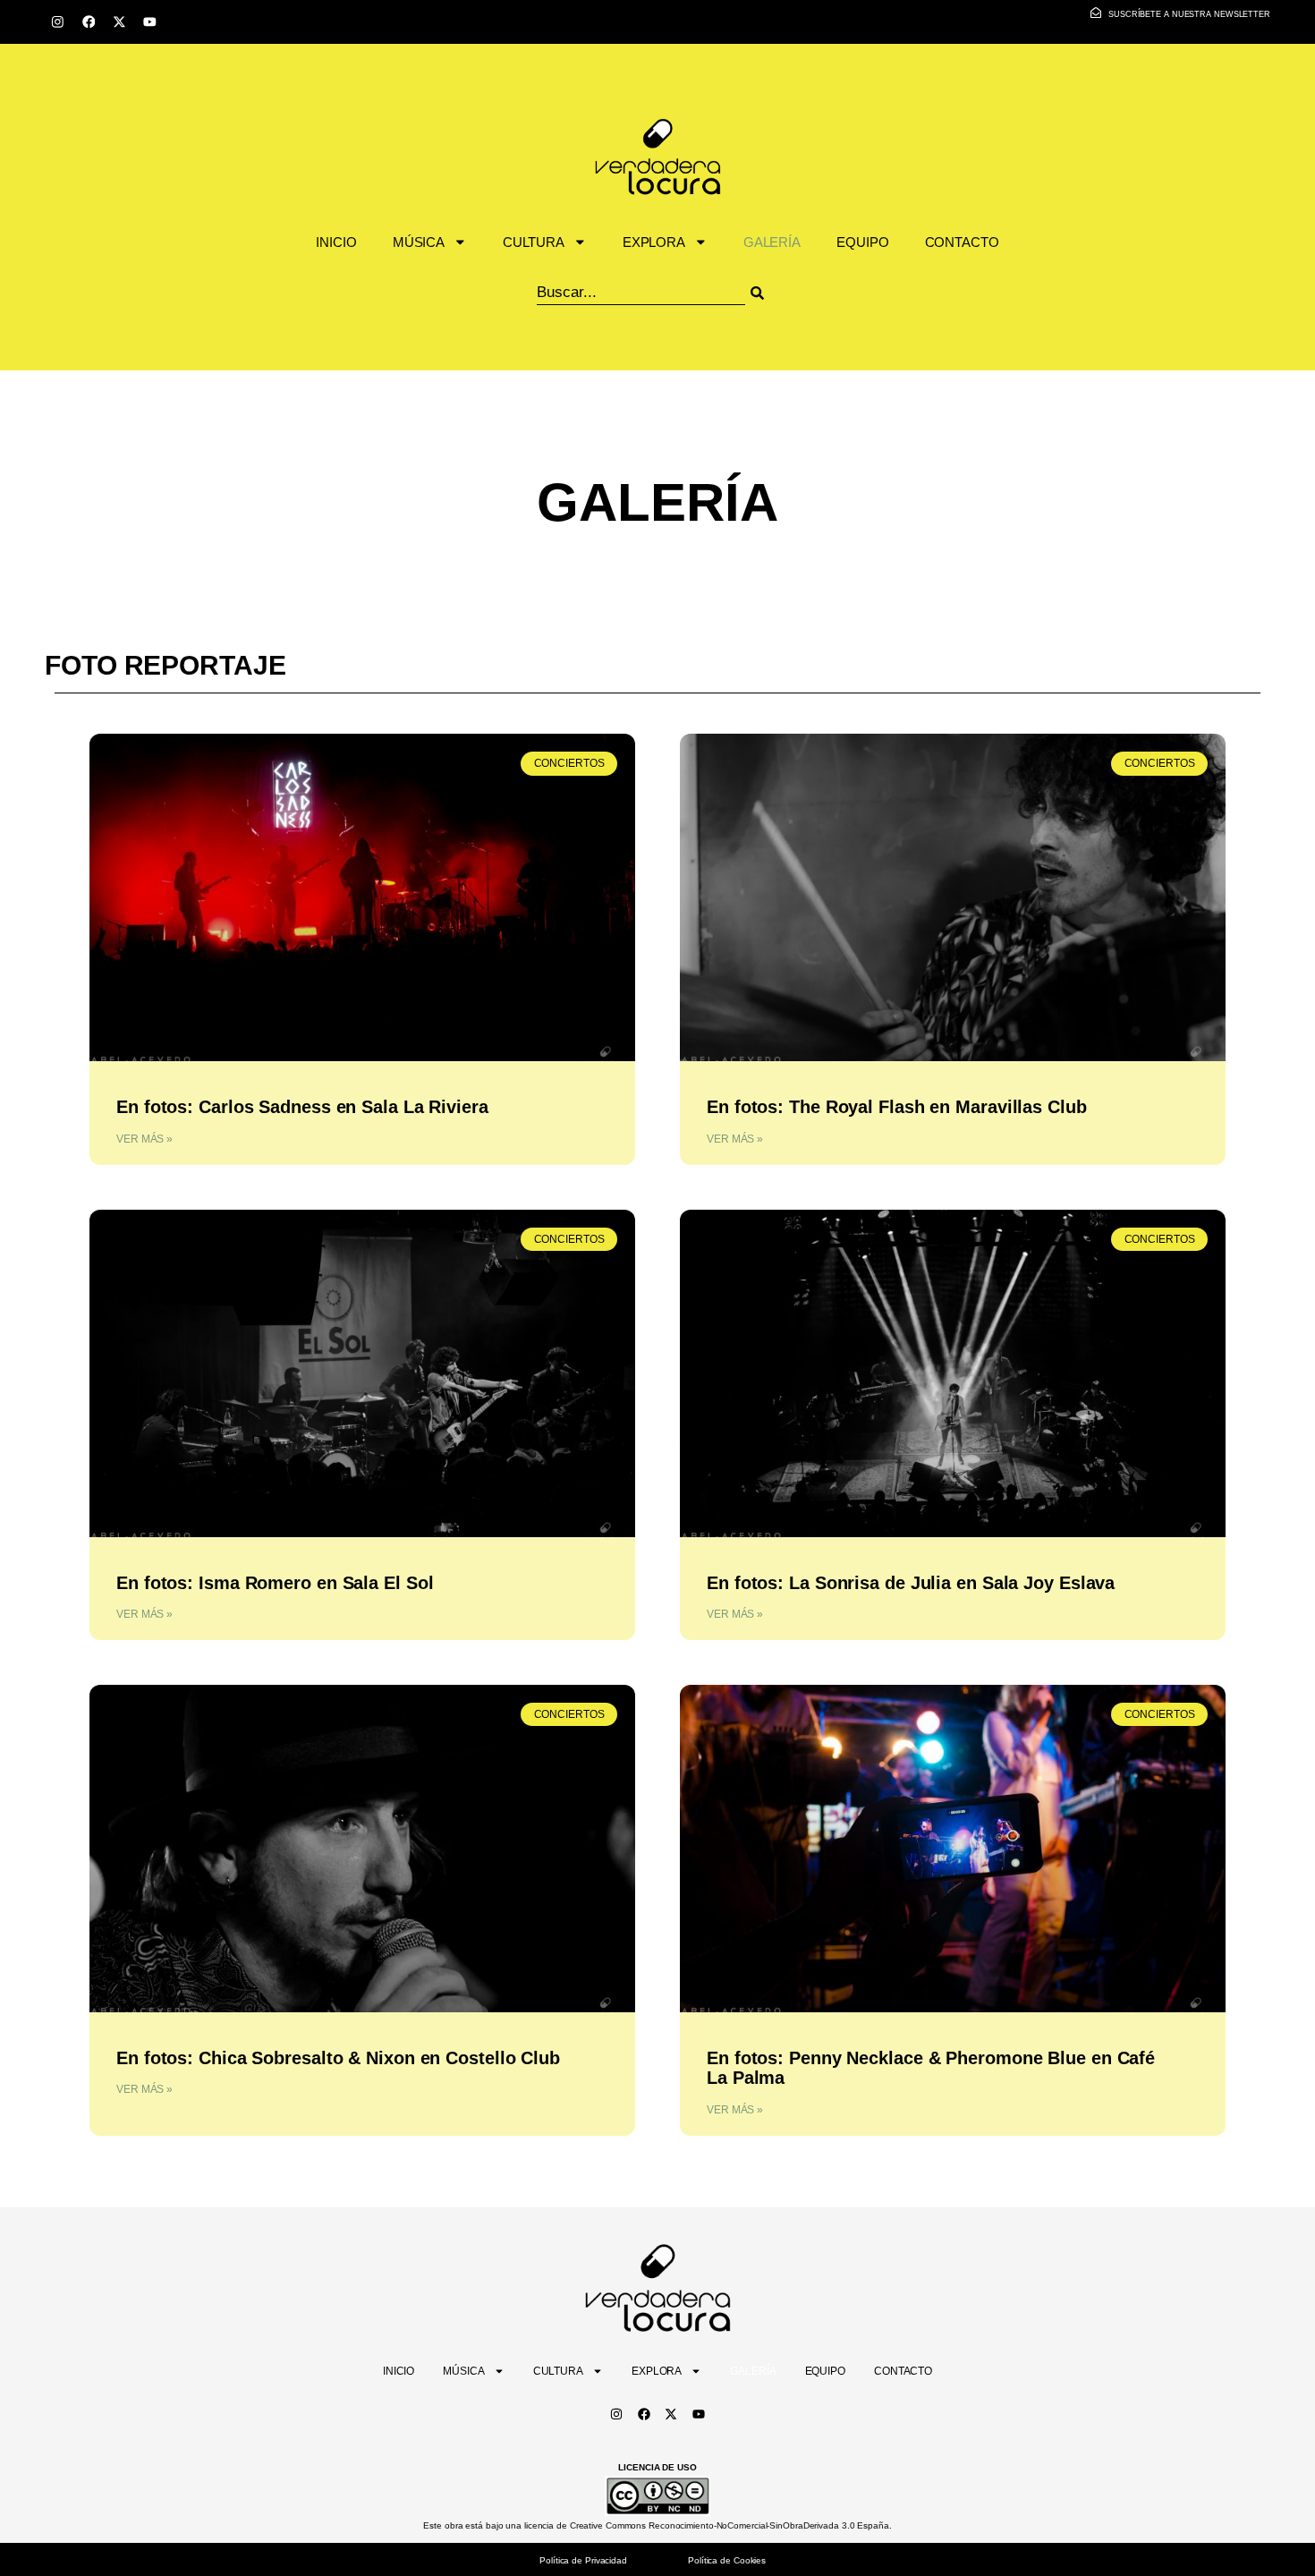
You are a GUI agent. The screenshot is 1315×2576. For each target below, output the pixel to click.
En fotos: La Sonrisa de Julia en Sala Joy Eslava (911, 1583)
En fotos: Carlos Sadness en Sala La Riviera (302, 1107)
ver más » (144, 1139)
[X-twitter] (119, 22)
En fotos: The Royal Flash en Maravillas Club (897, 1107)
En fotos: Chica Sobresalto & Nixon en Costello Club (338, 2058)
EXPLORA (654, 242)
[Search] (780, 293)
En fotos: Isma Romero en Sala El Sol (275, 1583)
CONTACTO (962, 242)
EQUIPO (862, 242)
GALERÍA (772, 242)
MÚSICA (419, 242)
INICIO (336, 242)
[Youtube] (150, 22)
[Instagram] (58, 22)
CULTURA (534, 242)
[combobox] (641, 293)
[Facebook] (88, 22)
